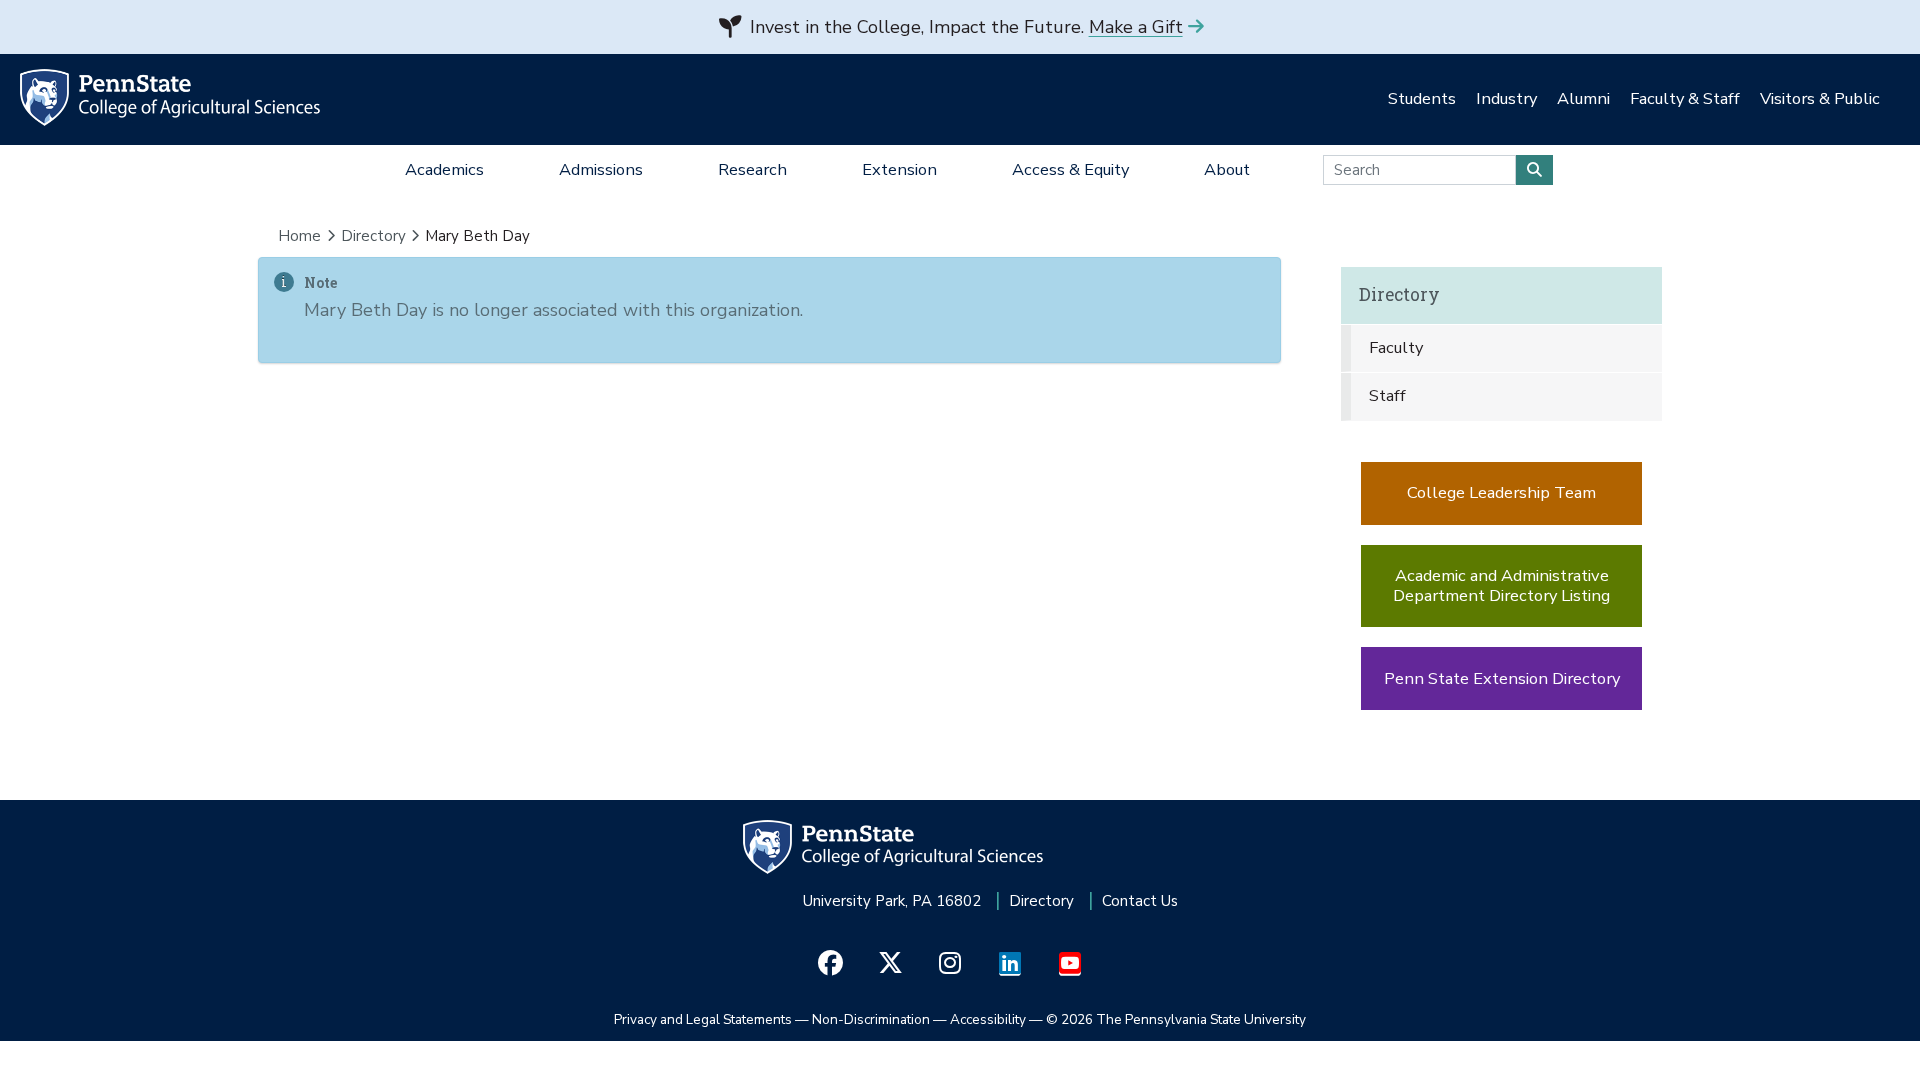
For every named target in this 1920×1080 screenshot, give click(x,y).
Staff (1387, 395)
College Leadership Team (1501, 492)
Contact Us (1140, 901)
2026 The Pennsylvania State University (1176, 1019)
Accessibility (988, 1019)
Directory (373, 236)
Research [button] (752, 169)
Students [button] (1422, 98)
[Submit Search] (1534, 170)
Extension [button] (899, 169)
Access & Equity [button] (1070, 169)
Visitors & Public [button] (1820, 98)
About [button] (1227, 169)
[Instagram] (950, 964)
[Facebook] (830, 964)
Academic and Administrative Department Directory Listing (1501, 585)
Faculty (1396, 347)
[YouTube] (1070, 964)
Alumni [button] (1583, 98)
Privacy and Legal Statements (703, 1019)
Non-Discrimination (871, 1019)
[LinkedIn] (1010, 964)
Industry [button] (1506, 98)
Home (299, 236)
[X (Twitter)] (890, 964)
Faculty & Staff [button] (1685, 98)
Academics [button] (444, 169)
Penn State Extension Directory (1502, 678)
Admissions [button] (601, 169)
